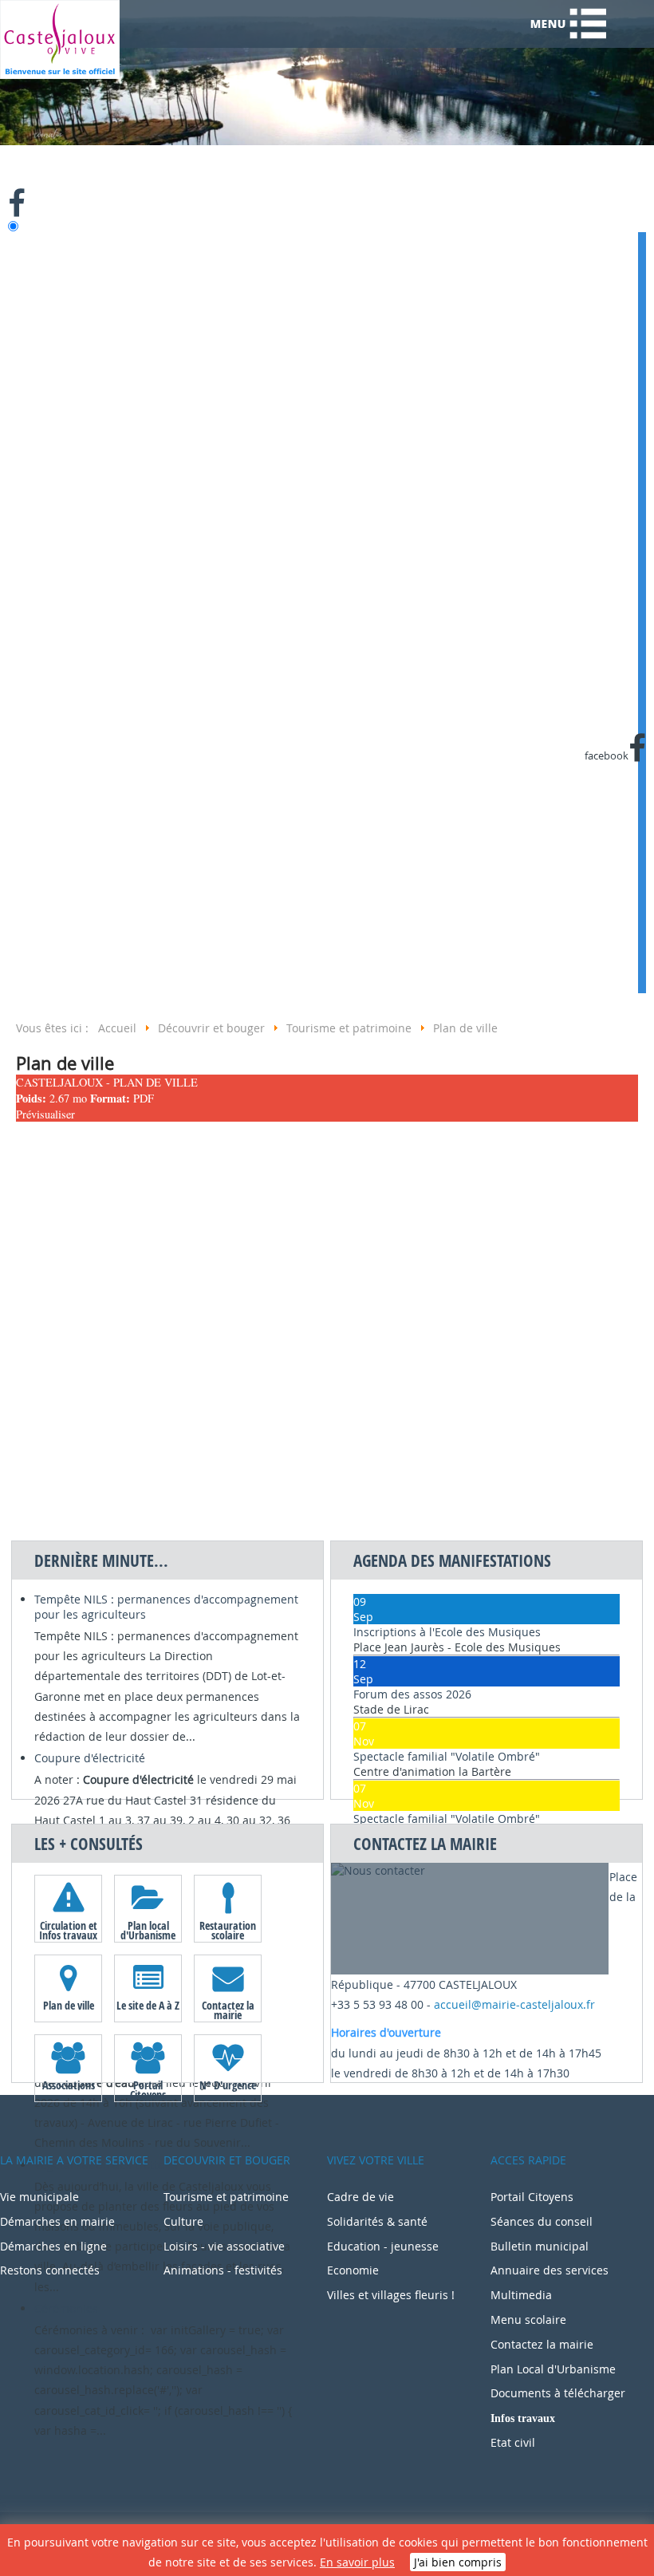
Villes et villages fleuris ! (391, 2295)
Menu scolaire (528, 2320)
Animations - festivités (223, 2270)
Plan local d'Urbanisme (148, 1930)
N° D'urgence (228, 2085)
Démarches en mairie (57, 2221)
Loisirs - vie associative (224, 2246)
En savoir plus (357, 2562)
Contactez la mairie (228, 2010)
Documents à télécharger (558, 2393)
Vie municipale (39, 2197)
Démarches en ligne (53, 2246)
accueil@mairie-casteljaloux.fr (514, 2004)
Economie (353, 2270)
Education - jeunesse (383, 2246)
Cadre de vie (360, 2197)
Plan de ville (69, 2005)
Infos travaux (523, 2418)
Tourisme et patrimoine (226, 2197)
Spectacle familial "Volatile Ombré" (447, 1756)
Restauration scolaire (228, 1930)
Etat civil (513, 2442)
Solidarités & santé (377, 2221)
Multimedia (521, 2295)
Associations (69, 2085)
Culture (183, 2221)
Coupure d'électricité (90, 1758)
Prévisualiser (45, 1114)
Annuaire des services (550, 2270)
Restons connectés (50, 2270)
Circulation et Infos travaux (68, 1930)
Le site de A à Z (148, 2005)
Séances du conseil (542, 2221)
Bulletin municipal (540, 2246)
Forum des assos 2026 (412, 1694)
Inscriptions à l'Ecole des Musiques (447, 1632)
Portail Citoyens (148, 2089)
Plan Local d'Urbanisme (553, 2369)
